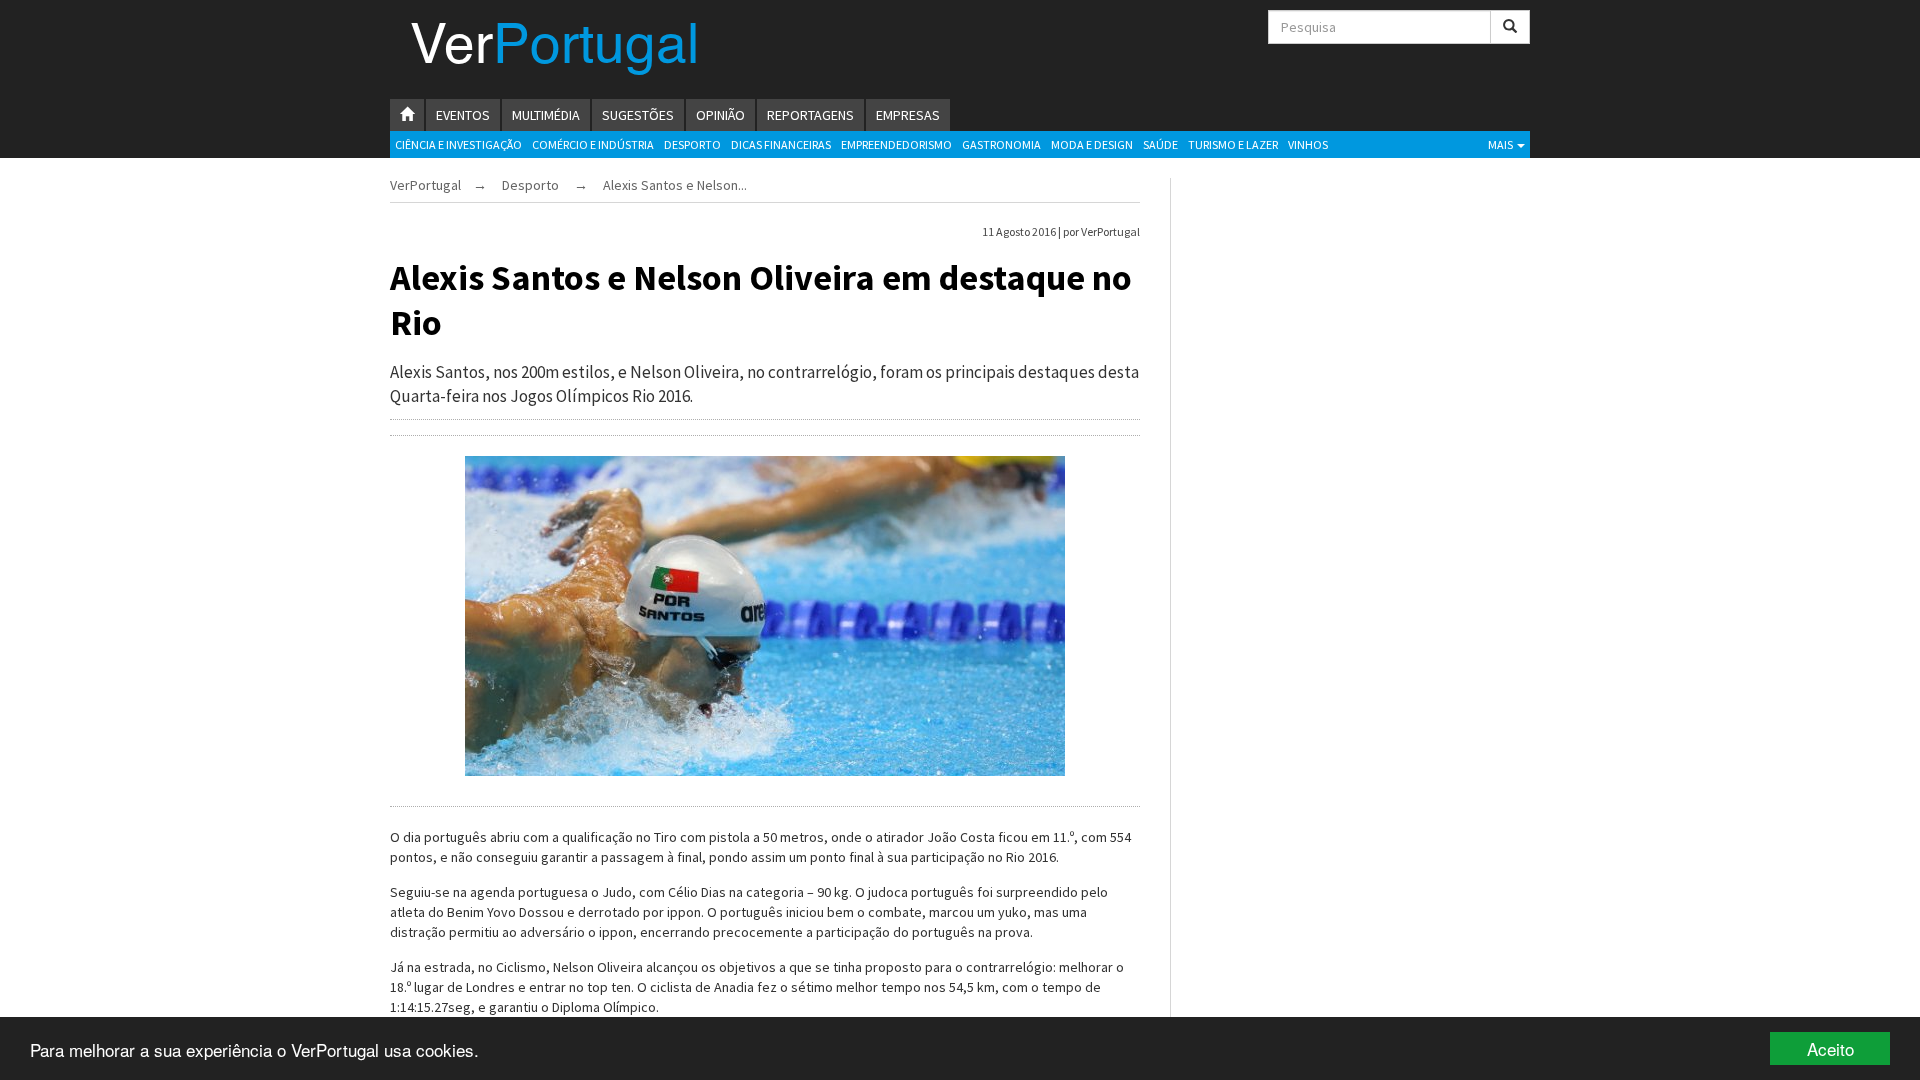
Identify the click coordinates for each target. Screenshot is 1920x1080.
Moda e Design (1092, 144)
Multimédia (546, 115)
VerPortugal (425, 185)
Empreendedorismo (896, 144)
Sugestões (638, 115)
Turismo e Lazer (1233, 144)
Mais (1501, 144)
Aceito (1830, 1048)
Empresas (908, 115)
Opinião (720, 115)
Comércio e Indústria (593, 144)
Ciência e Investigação (458, 144)
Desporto (692, 144)
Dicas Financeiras (781, 144)
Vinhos (1308, 144)
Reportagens (810, 115)
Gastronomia (1001, 144)
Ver (554, 48)
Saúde (1160, 144)
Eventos (463, 115)
